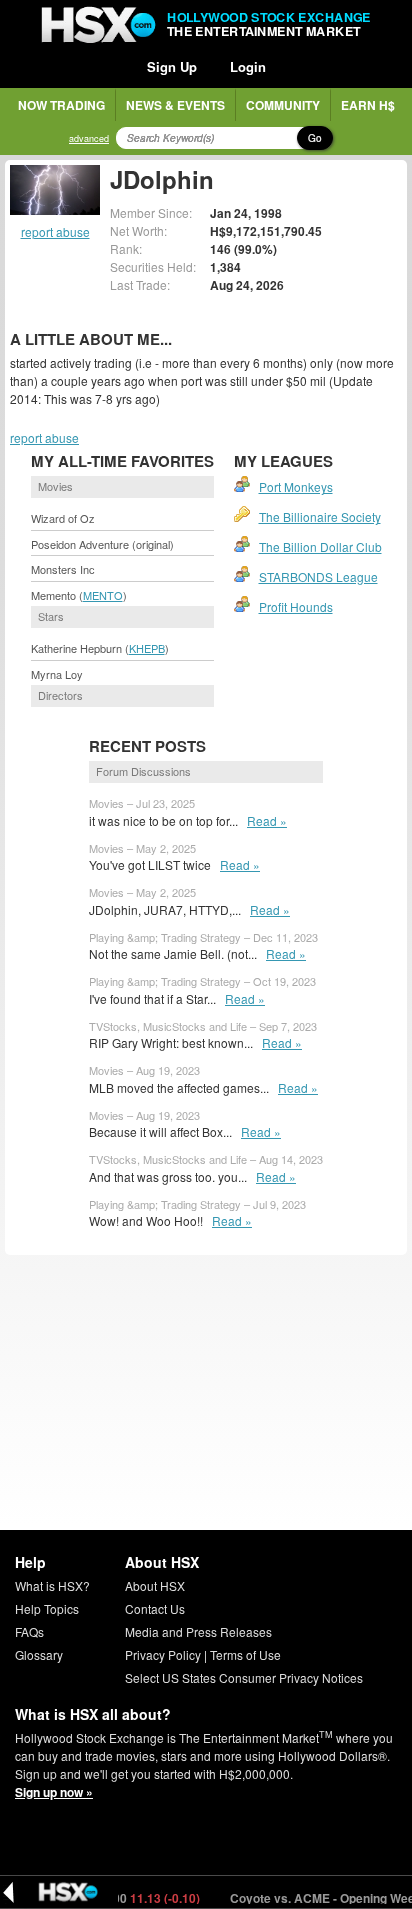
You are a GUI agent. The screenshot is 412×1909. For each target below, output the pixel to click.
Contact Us (155, 1608)
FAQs (29, 1631)
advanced (89, 138)
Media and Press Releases (198, 1631)
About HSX (155, 1585)
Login (248, 66)
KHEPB (147, 648)
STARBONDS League (318, 576)
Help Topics (47, 1608)
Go (315, 138)
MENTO (103, 595)
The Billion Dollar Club (320, 546)
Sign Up (172, 66)
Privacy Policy (163, 1654)
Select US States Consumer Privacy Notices (244, 1677)
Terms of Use (245, 1654)
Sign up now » (54, 1792)
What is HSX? (52, 1585)
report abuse (55, 231)
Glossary (39, 1654)
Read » (267, 820)
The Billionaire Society (320, 516)
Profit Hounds (296, 606)
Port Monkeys (296, 486)
